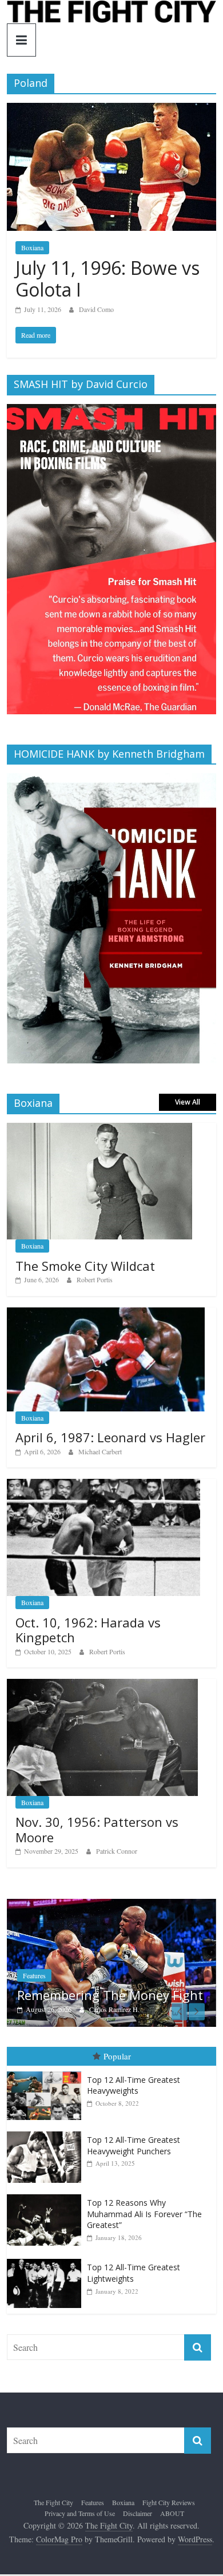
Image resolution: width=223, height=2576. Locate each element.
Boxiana (32, 247)
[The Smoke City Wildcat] (99, 1129)
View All (188, 1102)
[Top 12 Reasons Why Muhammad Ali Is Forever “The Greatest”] (47, 2195)
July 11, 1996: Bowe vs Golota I (107, 279)
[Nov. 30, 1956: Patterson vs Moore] (102, 1685)
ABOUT (172, 2513)
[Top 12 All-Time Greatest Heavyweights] (47, 2072)
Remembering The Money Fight (110, 1995)
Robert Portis (95, 1279)
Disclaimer (138, 2513)
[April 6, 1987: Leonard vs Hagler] (106, 1313)
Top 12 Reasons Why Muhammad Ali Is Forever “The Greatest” (144, 2214)
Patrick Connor (117, 1851)
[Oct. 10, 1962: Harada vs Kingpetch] (103, 1485)
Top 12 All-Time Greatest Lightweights (134, 2273)
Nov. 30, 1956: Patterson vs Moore (97, 1829)
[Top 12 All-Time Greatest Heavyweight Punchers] (47, 2132)
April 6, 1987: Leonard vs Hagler (110, 1437)
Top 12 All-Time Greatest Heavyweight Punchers (134, 2145)
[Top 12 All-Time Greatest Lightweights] (47, 2259)
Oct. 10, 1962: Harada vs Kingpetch (88, 1630)
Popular (117, 2056)
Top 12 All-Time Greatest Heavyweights (134, 2085)
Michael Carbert (100, 1451)
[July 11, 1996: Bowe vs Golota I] (112, 110)
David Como (96, 309)
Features (34, 1975)
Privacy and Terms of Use (80, 2513)
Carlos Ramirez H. (114, 2009)
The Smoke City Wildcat (85, 1266)
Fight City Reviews (169, 2502)
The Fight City (53, 2502)
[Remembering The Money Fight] (112, 1905)
